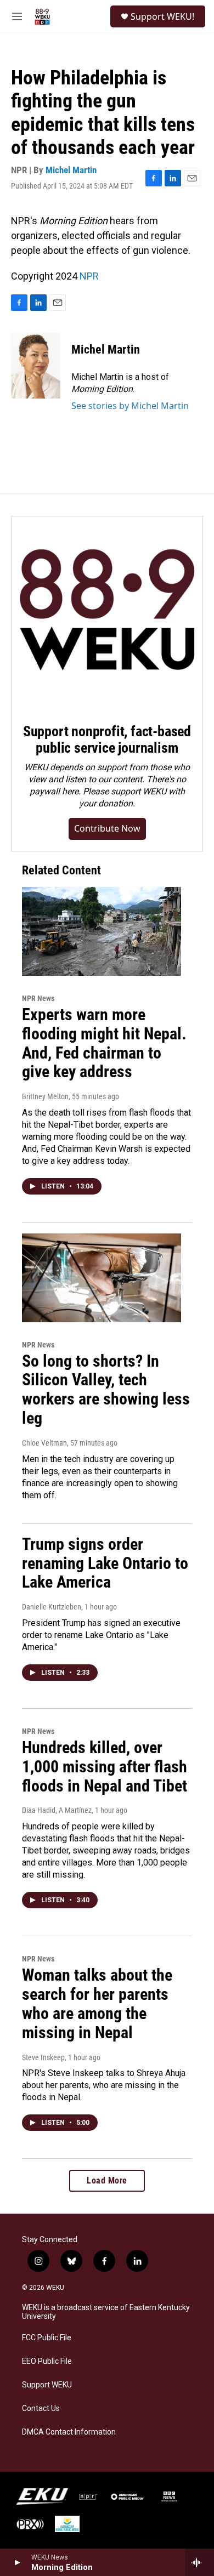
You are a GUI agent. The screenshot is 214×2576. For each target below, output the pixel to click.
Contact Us (41, 2409)
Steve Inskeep (43, 2057)
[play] (17, 2562)
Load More (107, 2180)
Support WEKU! (162, 16)
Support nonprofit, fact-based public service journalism (107, 740)
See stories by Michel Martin (130, 406)
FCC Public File (47, 2338)
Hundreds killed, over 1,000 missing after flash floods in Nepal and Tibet (105, 1767)
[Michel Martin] (36, 366)
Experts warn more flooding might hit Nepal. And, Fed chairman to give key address (104, 1043)
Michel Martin (71, 170)
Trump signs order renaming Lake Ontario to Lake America (105, 1563)
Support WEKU (47, 2385)
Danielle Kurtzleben (52, 1607)
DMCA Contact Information (69, 2432)
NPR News (38, 998)
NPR (89, 276)
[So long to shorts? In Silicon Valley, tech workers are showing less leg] (102, 1278)
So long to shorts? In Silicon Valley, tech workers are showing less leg (106, 1389)
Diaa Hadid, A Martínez (57, 1810)
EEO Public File (47, 2361)
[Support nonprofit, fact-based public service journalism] (107, 612)
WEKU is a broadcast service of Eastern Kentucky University (106, 2312)
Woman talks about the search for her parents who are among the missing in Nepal (97, 2003)
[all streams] (199, 2562)
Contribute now (107, 828)
